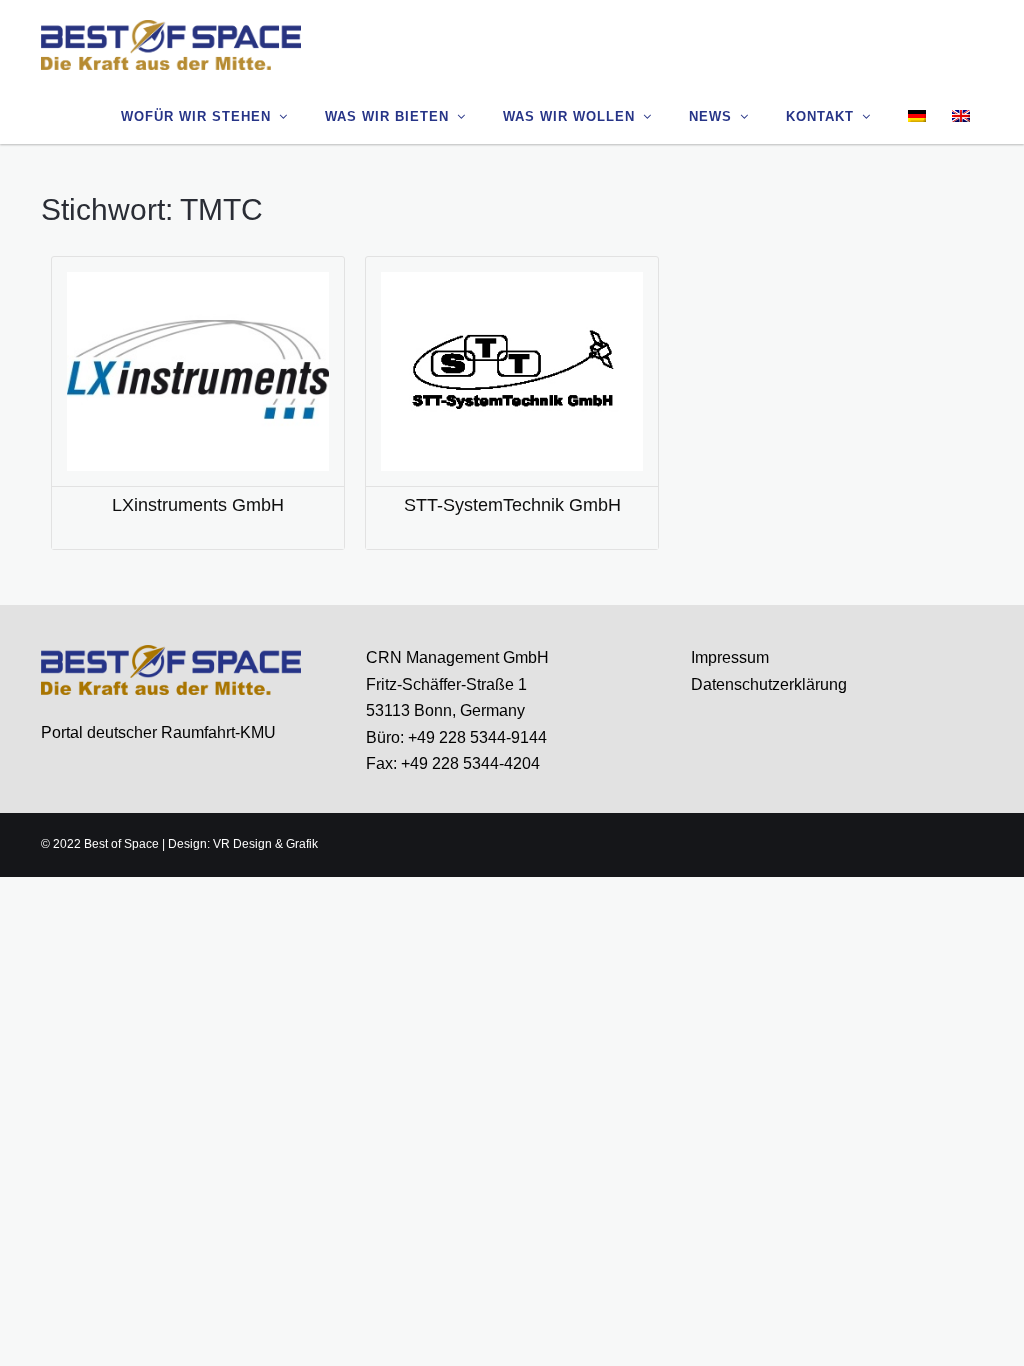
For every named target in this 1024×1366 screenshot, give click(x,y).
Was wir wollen (569, 116)
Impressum (730, 657)
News (710, 116)
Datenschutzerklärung (769, 684)
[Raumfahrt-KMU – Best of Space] (171, 44)
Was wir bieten (387, 116)
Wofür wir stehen (196, 116)
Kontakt (820, 116)
